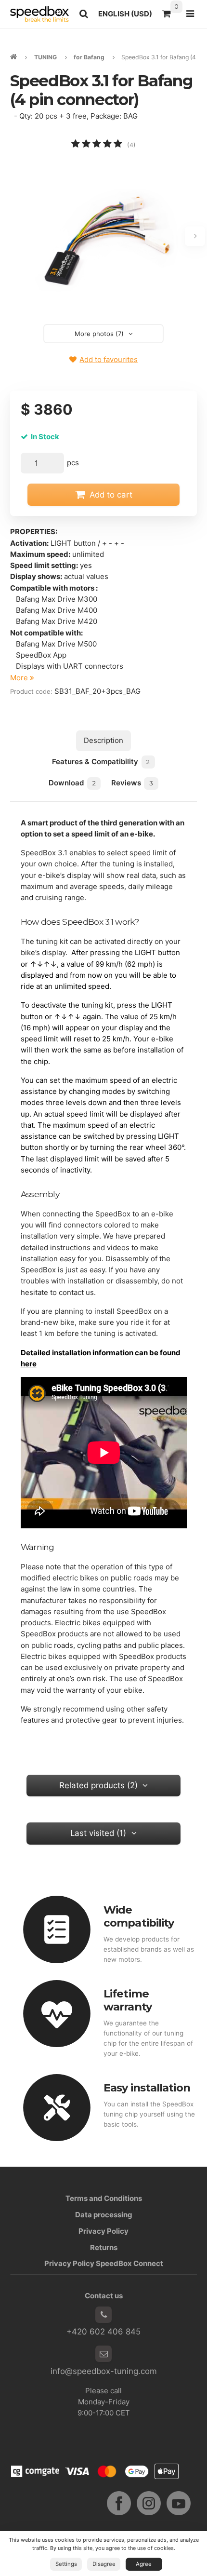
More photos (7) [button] (99, 334)
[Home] (39, 14)
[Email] (103, 2354)
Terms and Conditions (104, 2198)
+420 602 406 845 (103, 2332)
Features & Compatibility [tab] (101, 762)
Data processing (104, 2215)
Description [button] (103, 740)
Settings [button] (66, 2564)
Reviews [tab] (132, 783)
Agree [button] (144, 2564)
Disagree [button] (104, 2564)
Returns (104, 2247)
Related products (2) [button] (98, 1785)
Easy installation (147, 2088)
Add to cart (111, 495)
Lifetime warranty (128, 2000)
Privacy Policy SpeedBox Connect (104, 2263)
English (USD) (128, 16)
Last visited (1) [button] (98, 1833)
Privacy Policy (103, 2231)
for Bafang (89, 57)
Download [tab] (72, 783)
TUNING (45, 57)
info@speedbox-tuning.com (104, 2371)
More (20, 678)
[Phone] (103, 2315)
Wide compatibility (139, 1916)
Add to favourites (109, 359)
